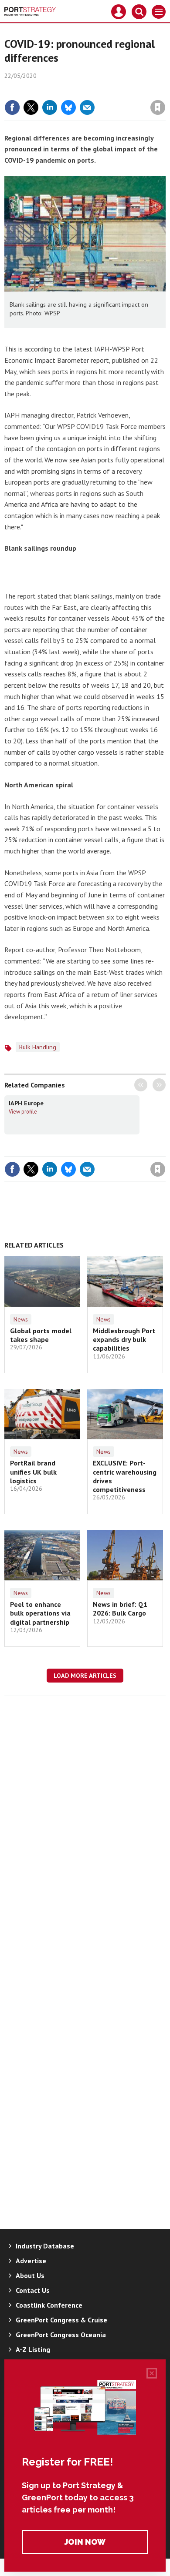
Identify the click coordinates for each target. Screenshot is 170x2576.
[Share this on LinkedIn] (50, 107)
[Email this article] (87, 107)
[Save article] (158, 107)
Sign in (55, 89)
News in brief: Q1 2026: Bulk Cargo (120, 1609)
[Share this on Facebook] (12, 107)
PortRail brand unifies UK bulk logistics (33, 1472)
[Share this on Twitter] (31, 107)
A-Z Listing (33, 2349)
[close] (165, 89)
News (21, 1319)
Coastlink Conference (49, 2305)
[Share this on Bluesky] (68, 107)
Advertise (31, 2261)
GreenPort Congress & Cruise (61, 2320)
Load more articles (85, 1676)
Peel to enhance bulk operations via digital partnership (40, 1613)
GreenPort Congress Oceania (61, 2335)
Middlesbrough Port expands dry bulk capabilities (124, 1340)
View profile (23, 1111)
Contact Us (33, 2290)
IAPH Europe (26, 1103)
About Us (30, 2275)
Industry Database (45, 2246)
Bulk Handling (38, 1047)
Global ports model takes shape (41, 1335)
